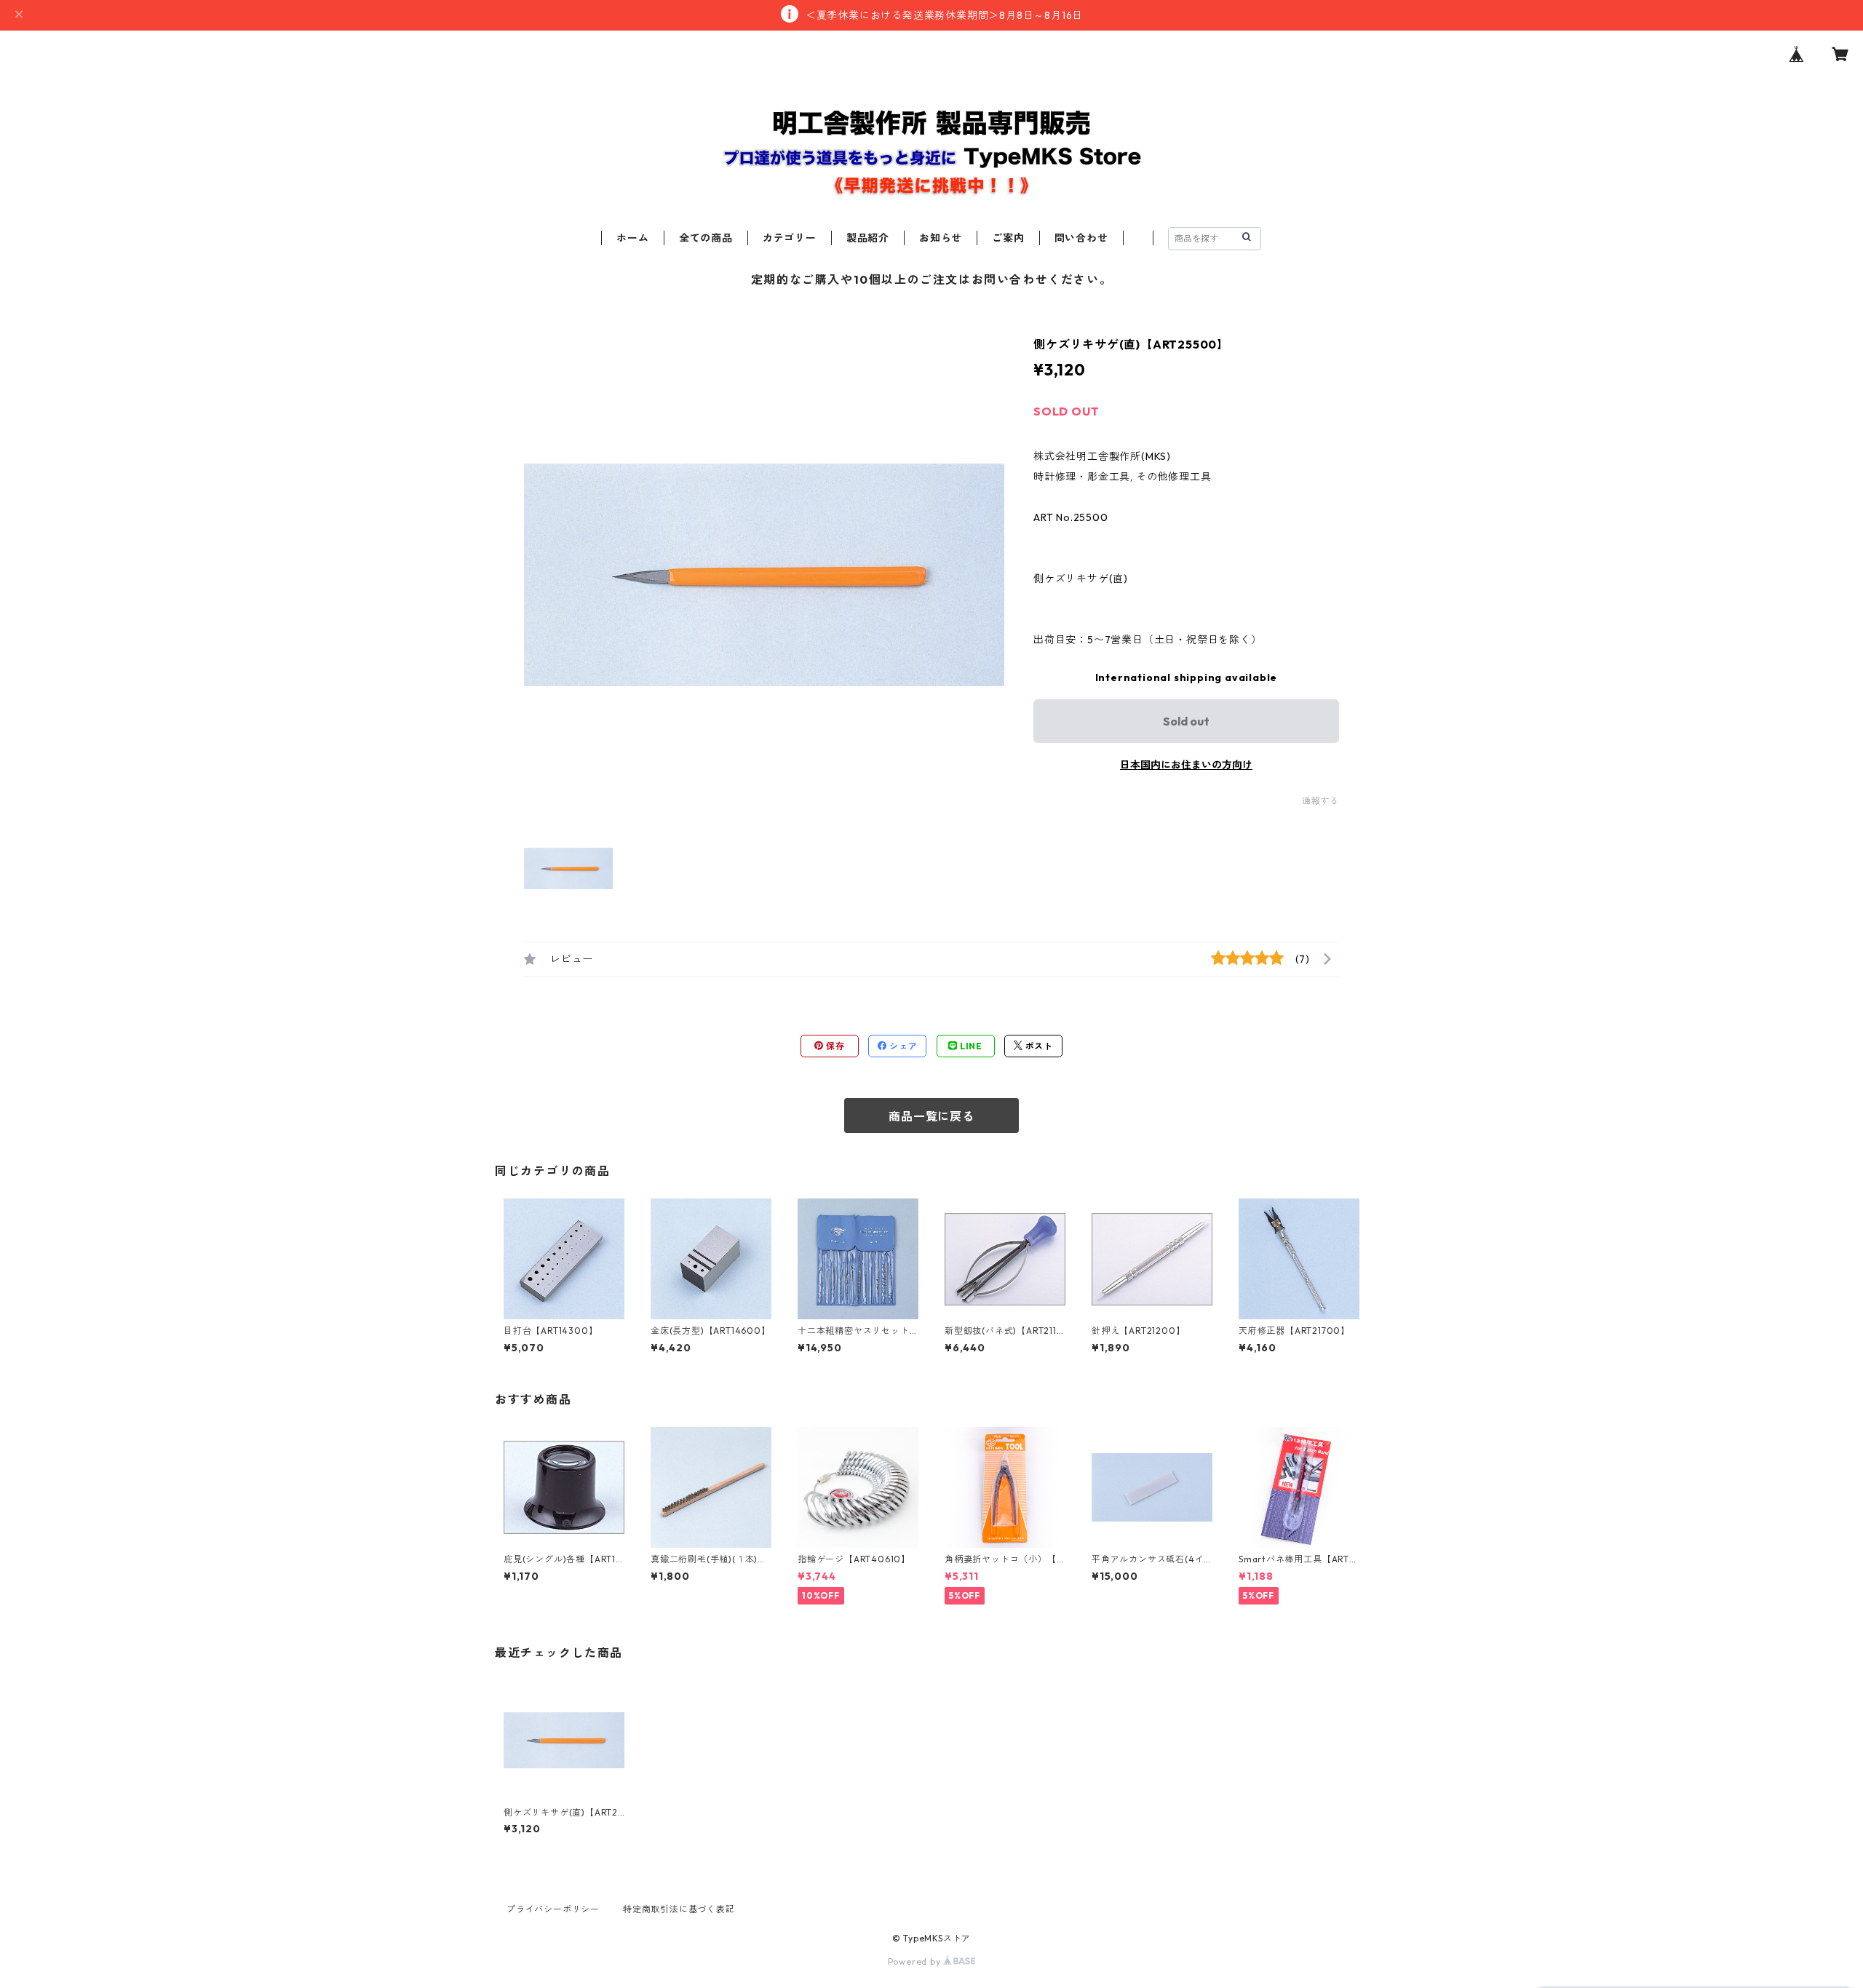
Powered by (916, 1961)
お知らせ (941, 238)
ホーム (632, 238)
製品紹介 (868, 238)
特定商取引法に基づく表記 (679, 1909)
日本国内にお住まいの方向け (1186, 765)
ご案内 (1008, 238)
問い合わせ (1081, 238)
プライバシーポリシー (553, 1909)
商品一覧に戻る (931, 1116)
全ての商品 (706, 238)
